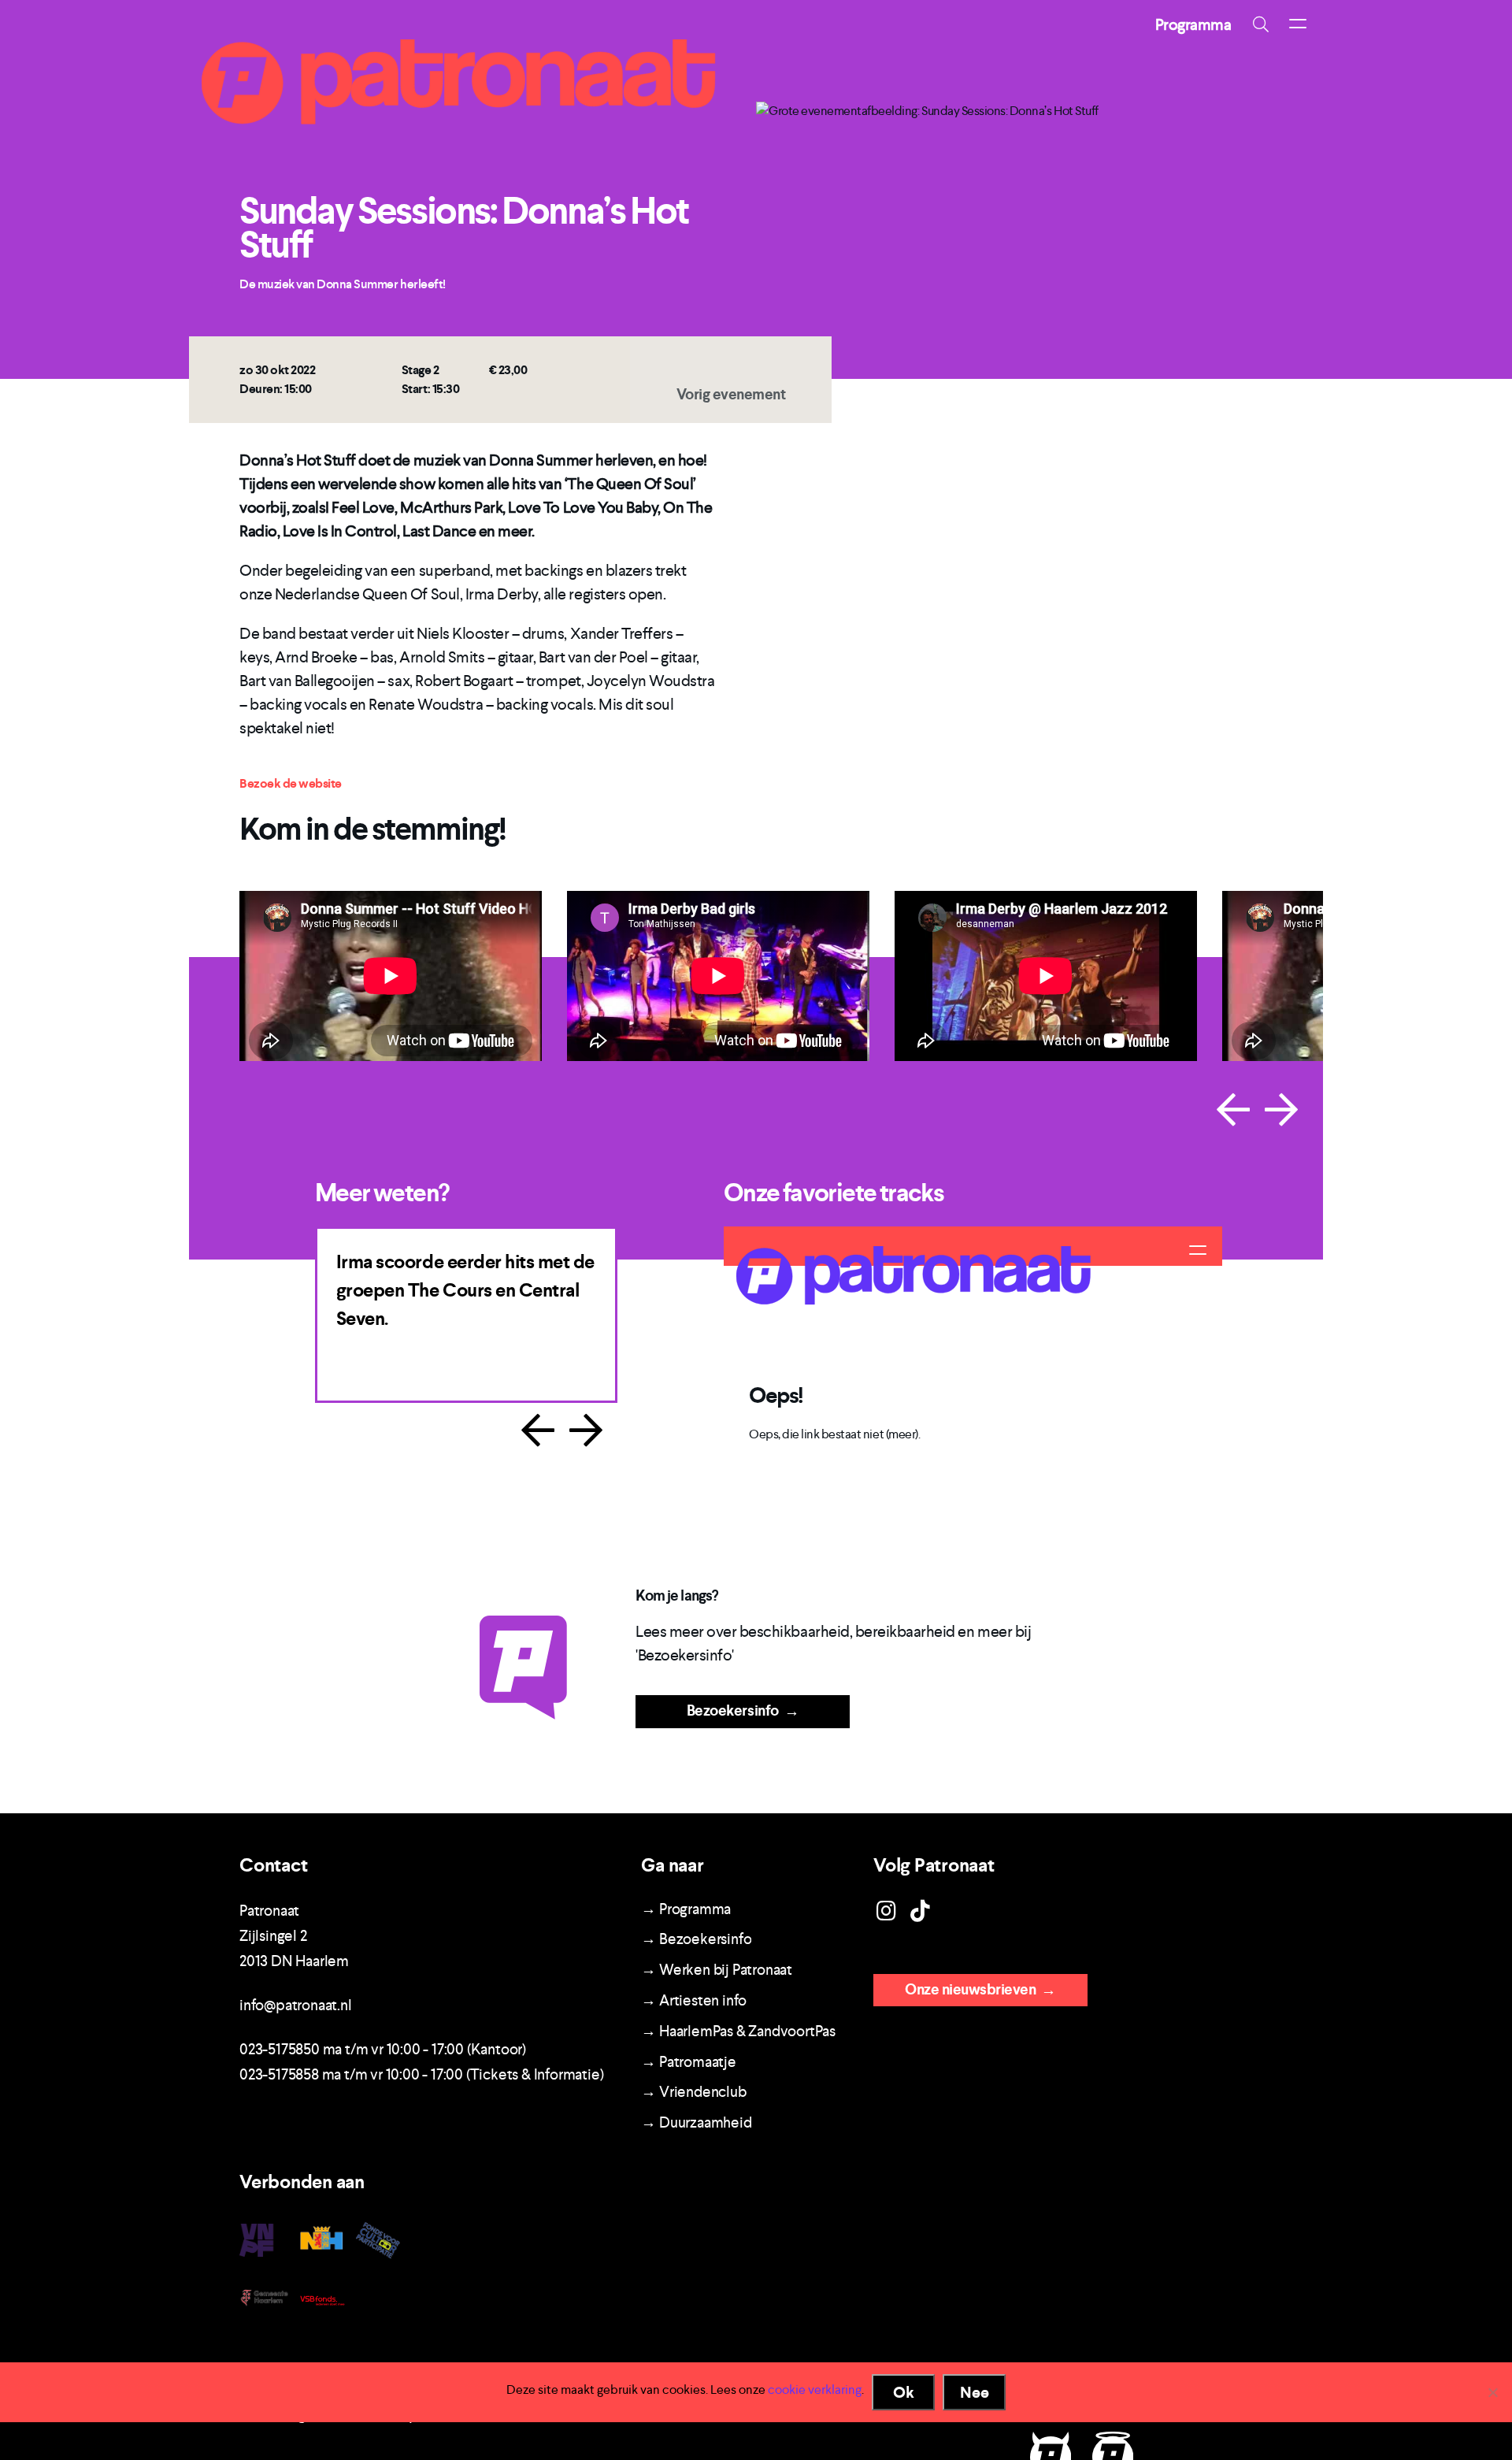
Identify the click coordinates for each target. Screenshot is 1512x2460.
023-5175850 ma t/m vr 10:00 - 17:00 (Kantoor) (383, 2049)
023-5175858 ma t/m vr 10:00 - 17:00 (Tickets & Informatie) (421, 2074)
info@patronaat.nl (296, 2005)
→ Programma (686, 1909)
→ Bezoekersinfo (696, 1939)
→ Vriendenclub (693, 2092)
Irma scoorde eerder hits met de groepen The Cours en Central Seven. (465, 1290)
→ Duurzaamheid (696, 2122)
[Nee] (1492, 2392)
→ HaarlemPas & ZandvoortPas (738, 2031)
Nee (975, 2392)
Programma (1193, 24)
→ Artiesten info (694, 2000)
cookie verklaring (815, 2390)
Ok (904, 2392)
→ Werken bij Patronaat (717, 1970)
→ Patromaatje (688, 2062)
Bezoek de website (291, 783)
